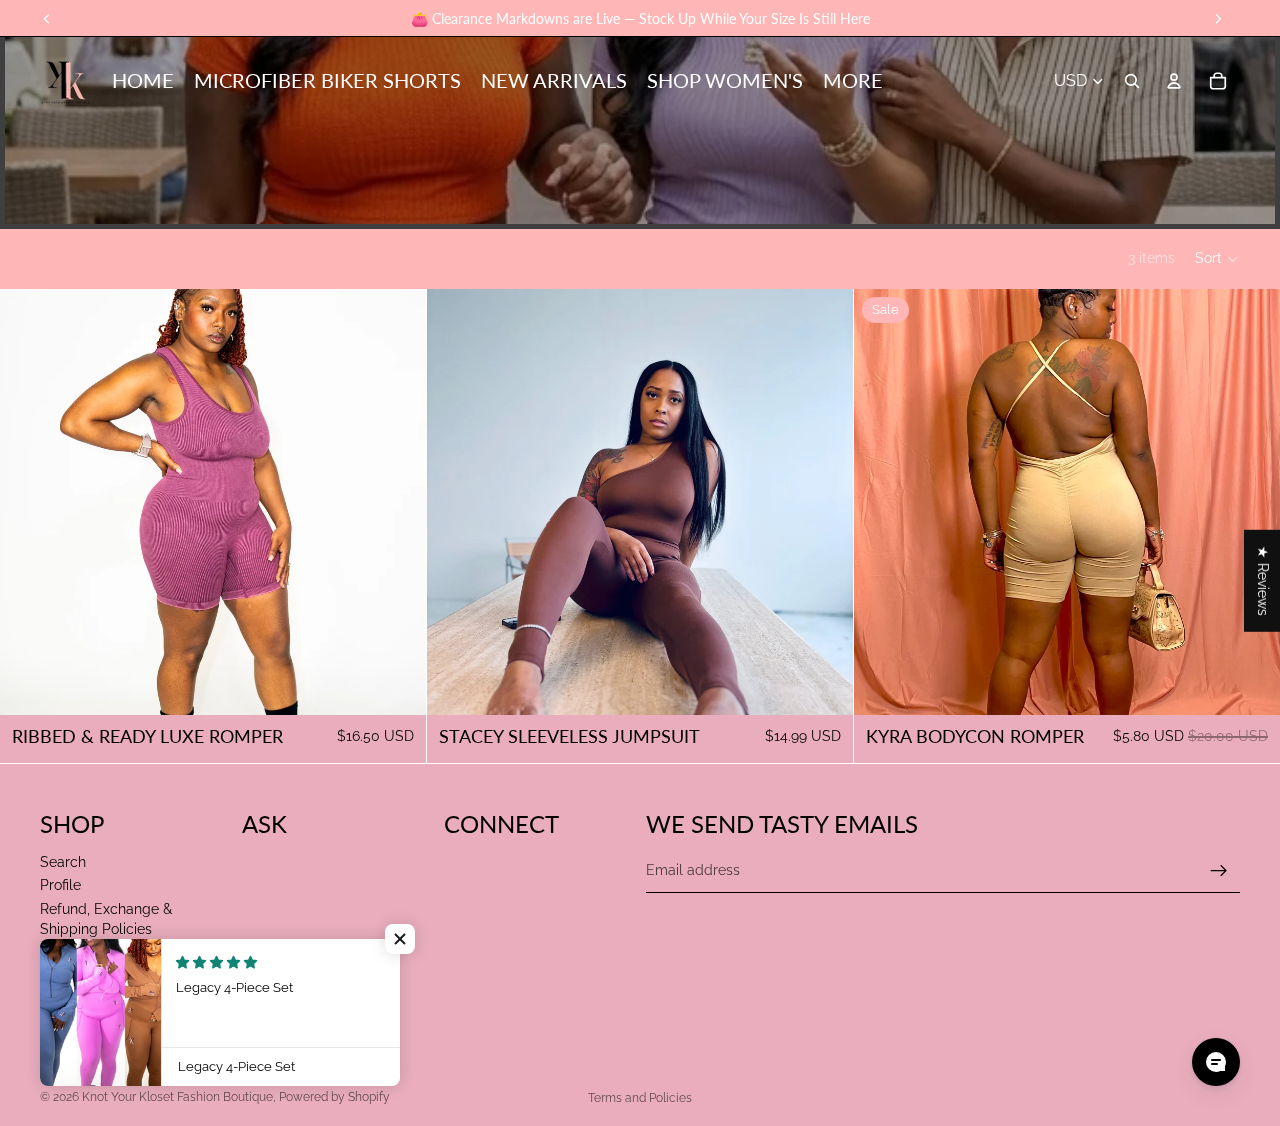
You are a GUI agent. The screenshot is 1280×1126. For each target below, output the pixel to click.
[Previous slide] (30, 502)
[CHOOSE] (395, 684)
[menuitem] (853, 81)
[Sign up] (1219, 870)
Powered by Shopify (334, 1097)
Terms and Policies (640, 1098)
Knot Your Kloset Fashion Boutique (177, 1097)
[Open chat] (1216, 1062)
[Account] (1174, 81)
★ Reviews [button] (1263, 581)
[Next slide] (396, 502)
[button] (1217, 259)
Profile (60, 885)
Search (63, 862)
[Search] (1132, 81)
